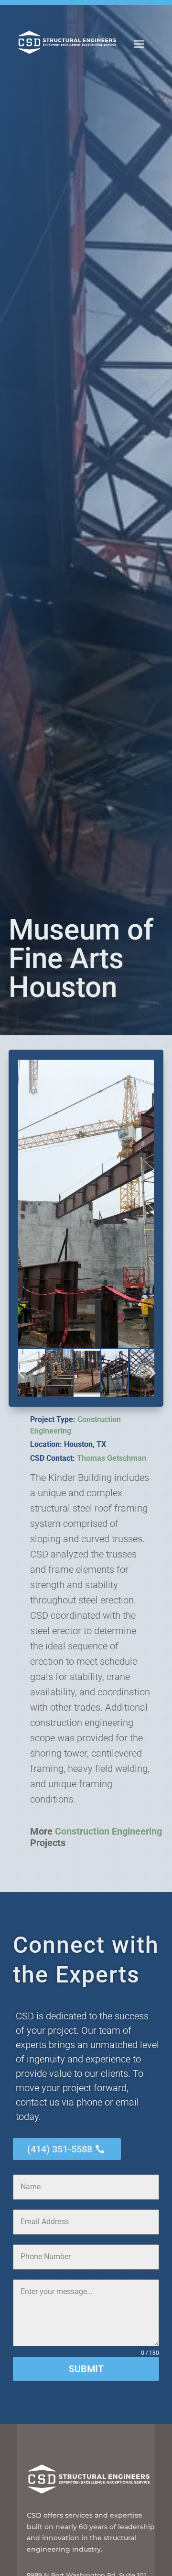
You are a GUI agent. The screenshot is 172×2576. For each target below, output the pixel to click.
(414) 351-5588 (60, 2149)
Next (149, 1373)
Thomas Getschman (112, 1458)
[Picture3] (86, 1204)
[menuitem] (139, 44)
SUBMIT (86, 2369)
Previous (23, 1373)
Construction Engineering (108, 1831)
